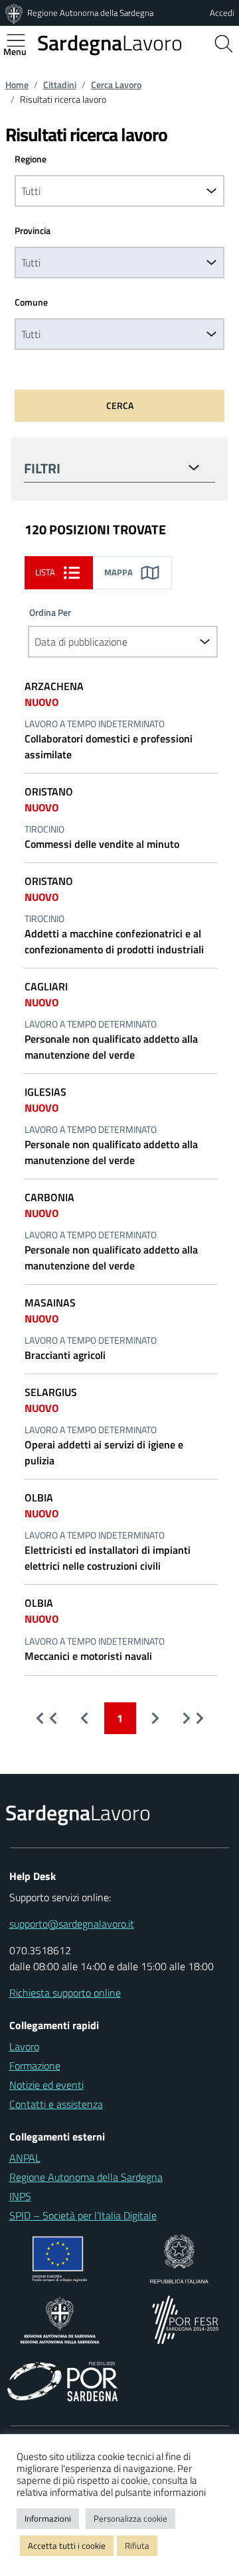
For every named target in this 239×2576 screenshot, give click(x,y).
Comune (31, 302)
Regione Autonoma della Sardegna (90, 13)
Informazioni (48, 2518)
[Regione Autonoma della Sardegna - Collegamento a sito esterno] (60, 2319)
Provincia (33, 231)
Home (17, 85)
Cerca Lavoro (116, 85)
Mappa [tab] (119, 572)
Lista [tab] (45, 572)
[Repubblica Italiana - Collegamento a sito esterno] (179, 2258)
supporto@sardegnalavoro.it (72, 1924)
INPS (20, 2196)
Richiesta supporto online (65, 1993)
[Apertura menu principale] (21, 40)
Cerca (120, 405)
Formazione (35, 2066)
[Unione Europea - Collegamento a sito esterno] (60, 2258)
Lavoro (110, 42)
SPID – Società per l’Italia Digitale (83, 2215)
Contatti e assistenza (56, 2104)
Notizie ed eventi (46, 2085)
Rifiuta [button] (137, 2546)
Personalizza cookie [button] (130, 2518)
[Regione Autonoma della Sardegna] (15, 13)
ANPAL (25, 2158)
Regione (31, 159)
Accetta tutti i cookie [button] (67, 2546)
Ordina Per (50, 613)
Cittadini (60, 85)
